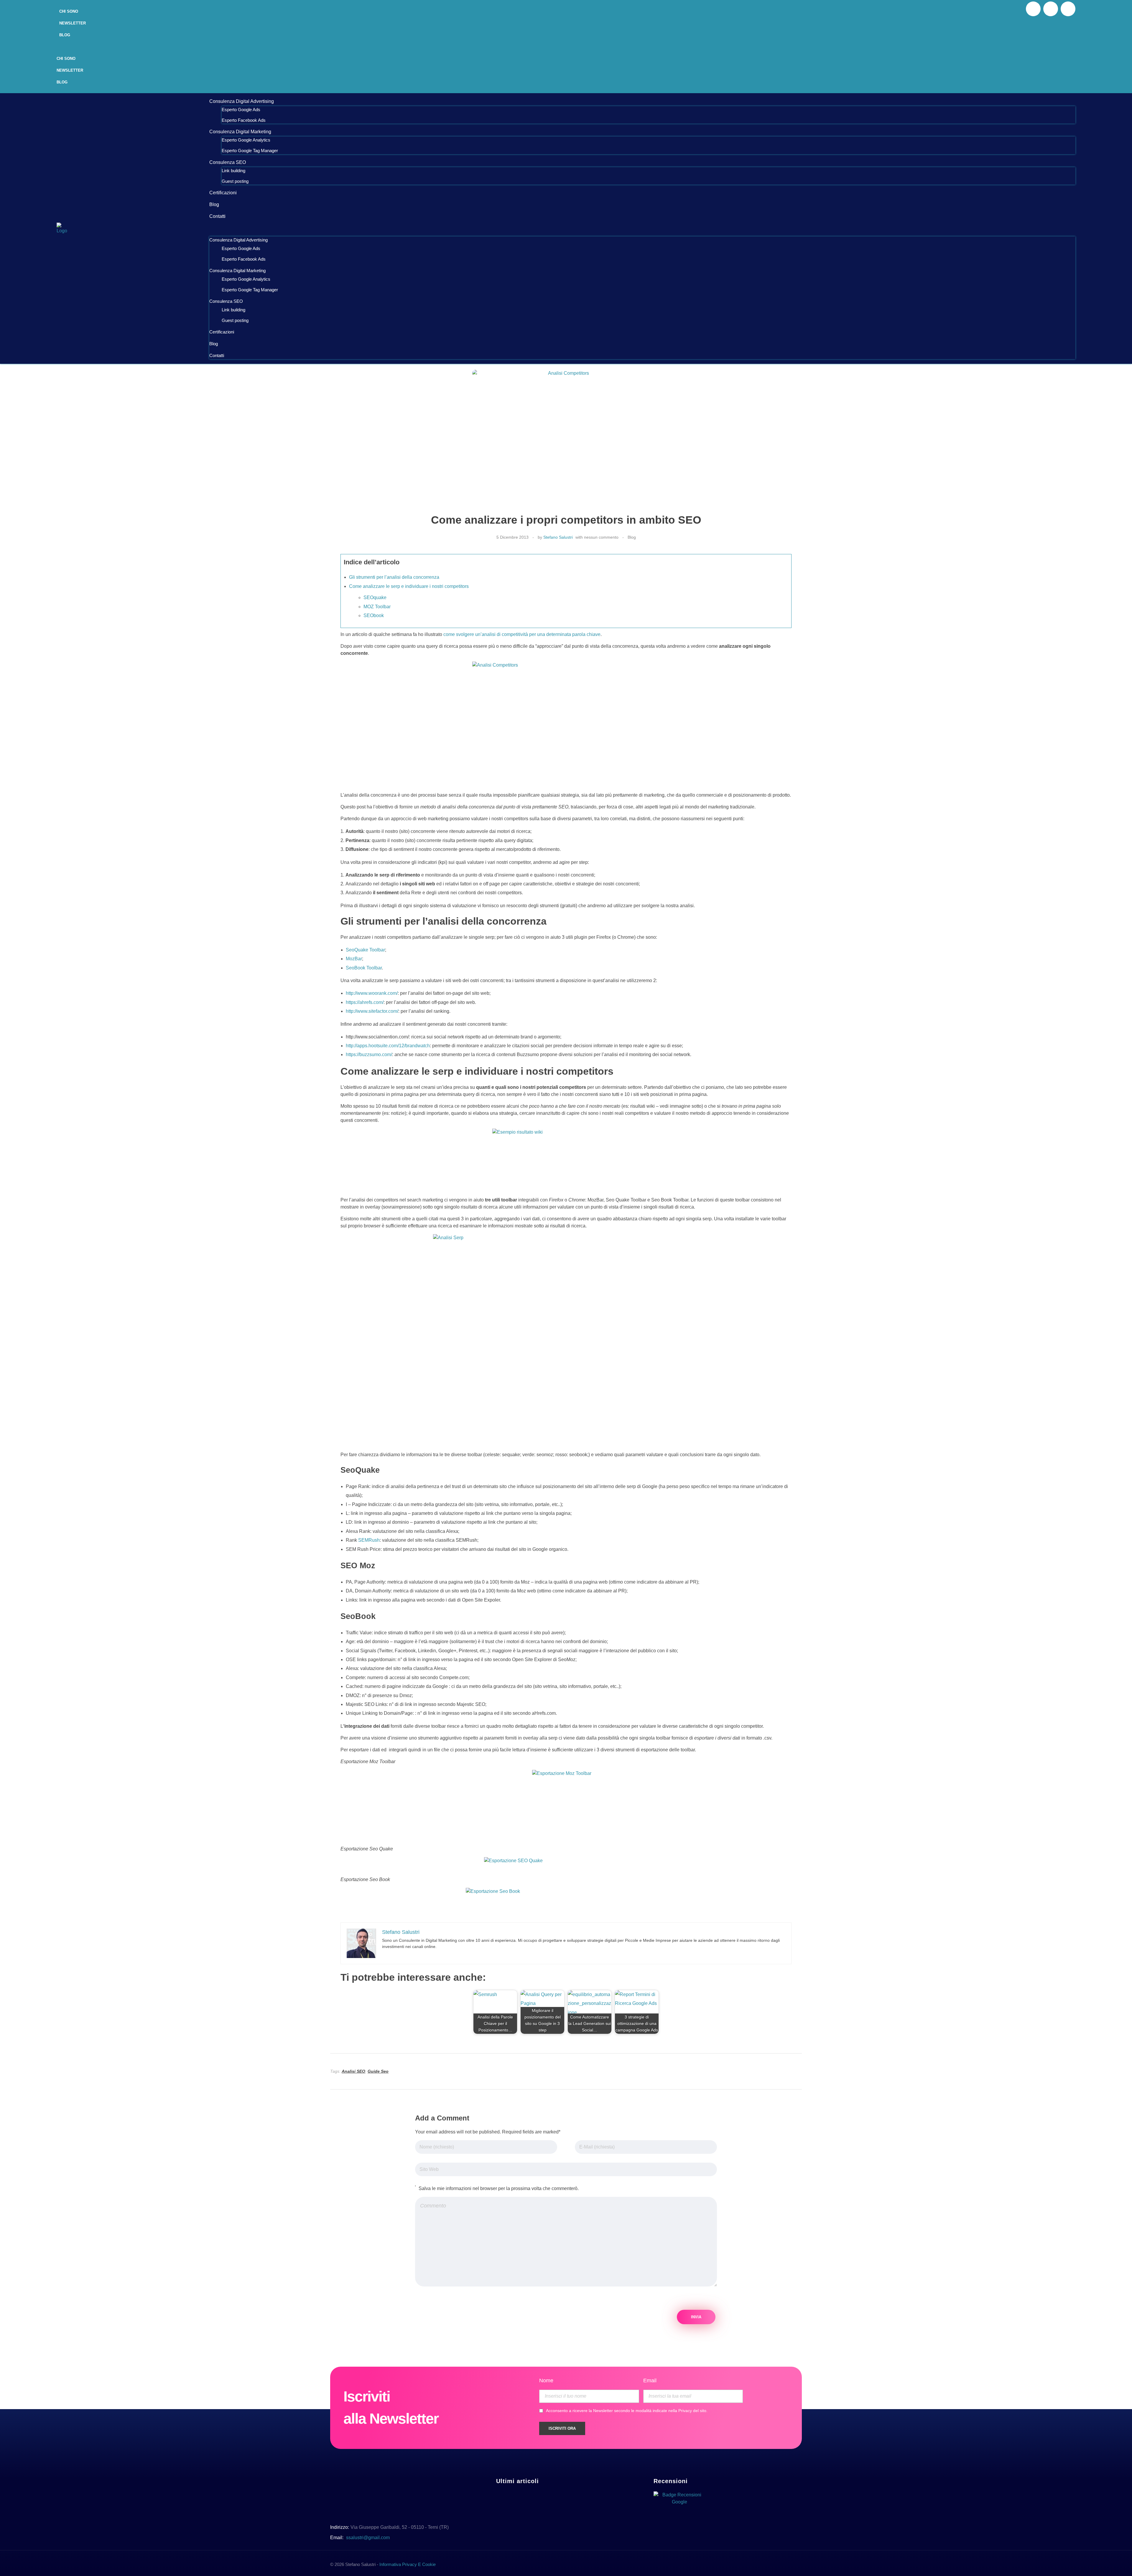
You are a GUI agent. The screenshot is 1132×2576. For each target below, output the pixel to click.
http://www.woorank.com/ (372, 993)
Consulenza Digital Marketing (240, 132)
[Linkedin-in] (1033, 9)
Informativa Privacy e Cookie (408, 2564)
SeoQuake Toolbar (365, 950)
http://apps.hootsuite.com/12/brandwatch (388, 1046)
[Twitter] (1068, 9)
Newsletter (73, 23)
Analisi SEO (353, 2071)
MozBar (354, 959)
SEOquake (375, 597)
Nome (546, 2381)
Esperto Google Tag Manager (250, 151)
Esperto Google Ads (241, 110)
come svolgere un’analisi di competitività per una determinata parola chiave (522, 634)
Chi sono (69, 11)
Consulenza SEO (228, 162)
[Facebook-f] (1051, 9)
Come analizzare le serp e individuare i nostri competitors (409, 586)
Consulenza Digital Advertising (242, 101)
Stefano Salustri (558, 537)
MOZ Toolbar (377, 607)
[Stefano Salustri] (64, 228)
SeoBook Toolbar (364, 968)
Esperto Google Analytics (246, 140)
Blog (65, 35)
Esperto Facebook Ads (244, 120)
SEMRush (369, 1540)
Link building (233, 171)
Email (650, 2381)
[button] (311, 47)
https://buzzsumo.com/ (369, 1054)
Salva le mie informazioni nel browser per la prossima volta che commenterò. (499, 2188)
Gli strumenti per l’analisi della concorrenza (394, 577)
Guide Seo (378, 2071)
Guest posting (235, 181)
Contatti (217, 216)
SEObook (374, 615)
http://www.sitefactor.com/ (372, 1011)
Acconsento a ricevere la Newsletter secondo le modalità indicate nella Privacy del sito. (627, 2411)
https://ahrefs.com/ (365, 1002)
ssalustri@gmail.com (368, 2538)
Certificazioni (223, 193)
